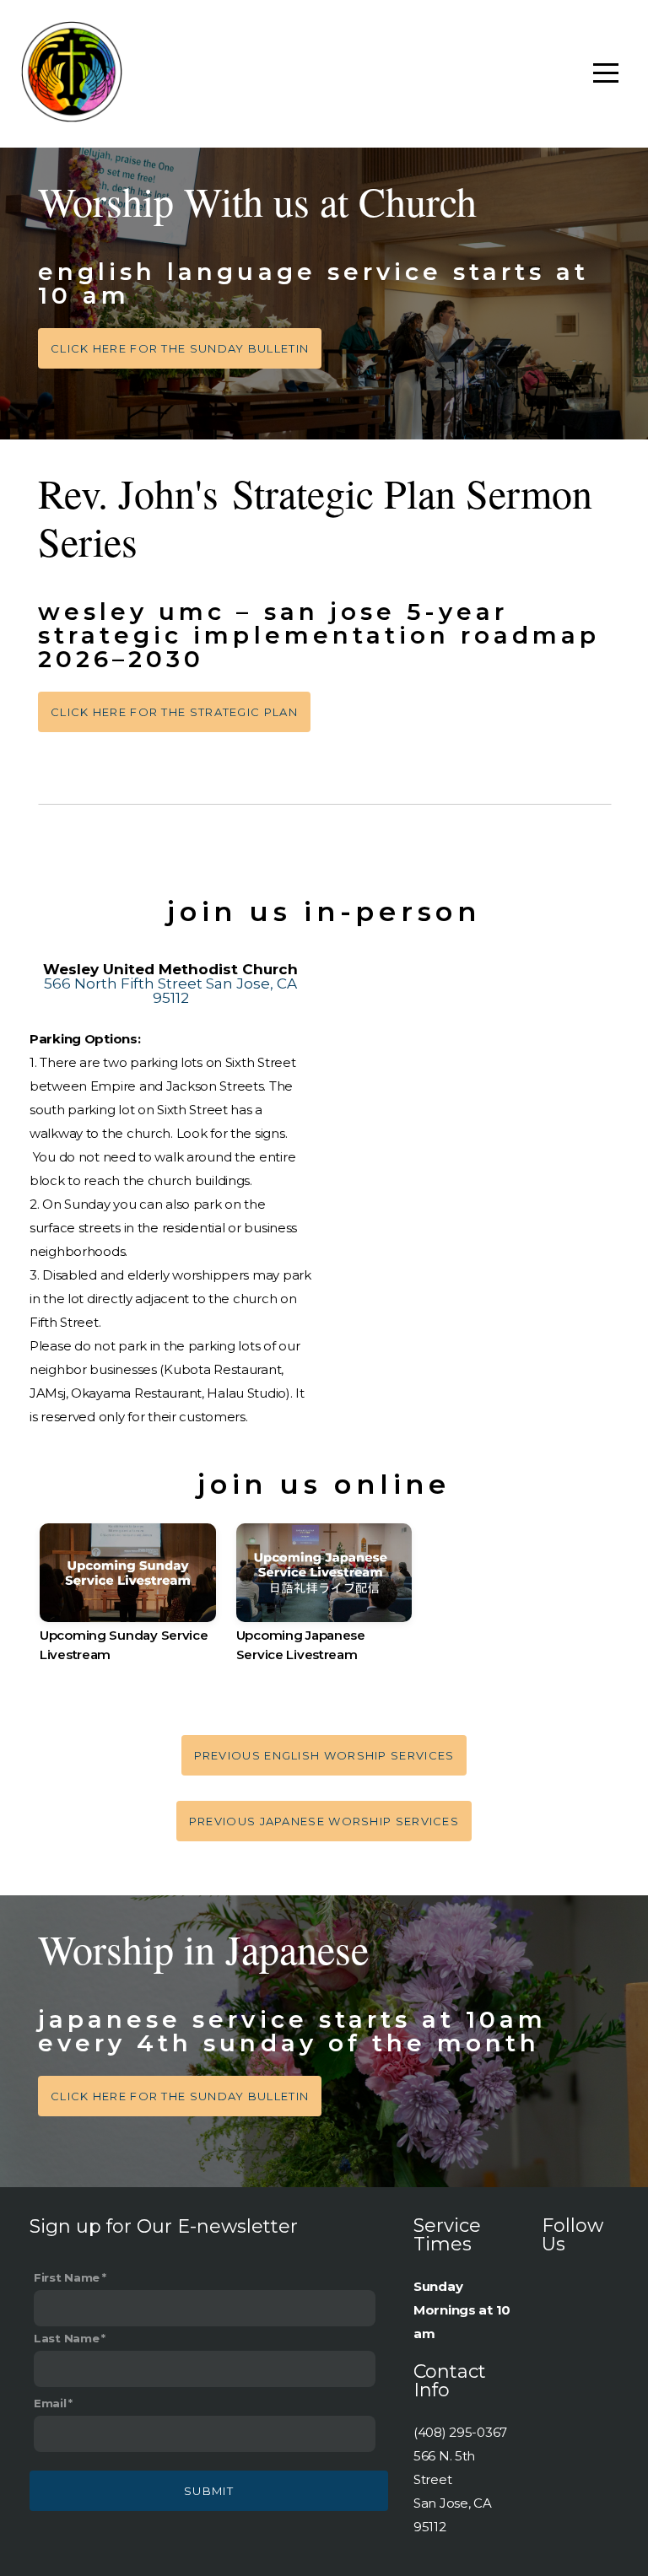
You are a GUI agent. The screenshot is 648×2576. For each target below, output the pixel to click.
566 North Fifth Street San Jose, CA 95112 (170, 991)
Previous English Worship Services (324, 1755)
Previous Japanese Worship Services (324, 1821)
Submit (209, 2491)
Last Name (66, 2338)
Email (50, 2403)
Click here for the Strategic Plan (174, 712)
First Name (67, 2277)
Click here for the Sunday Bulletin (180, 348)
